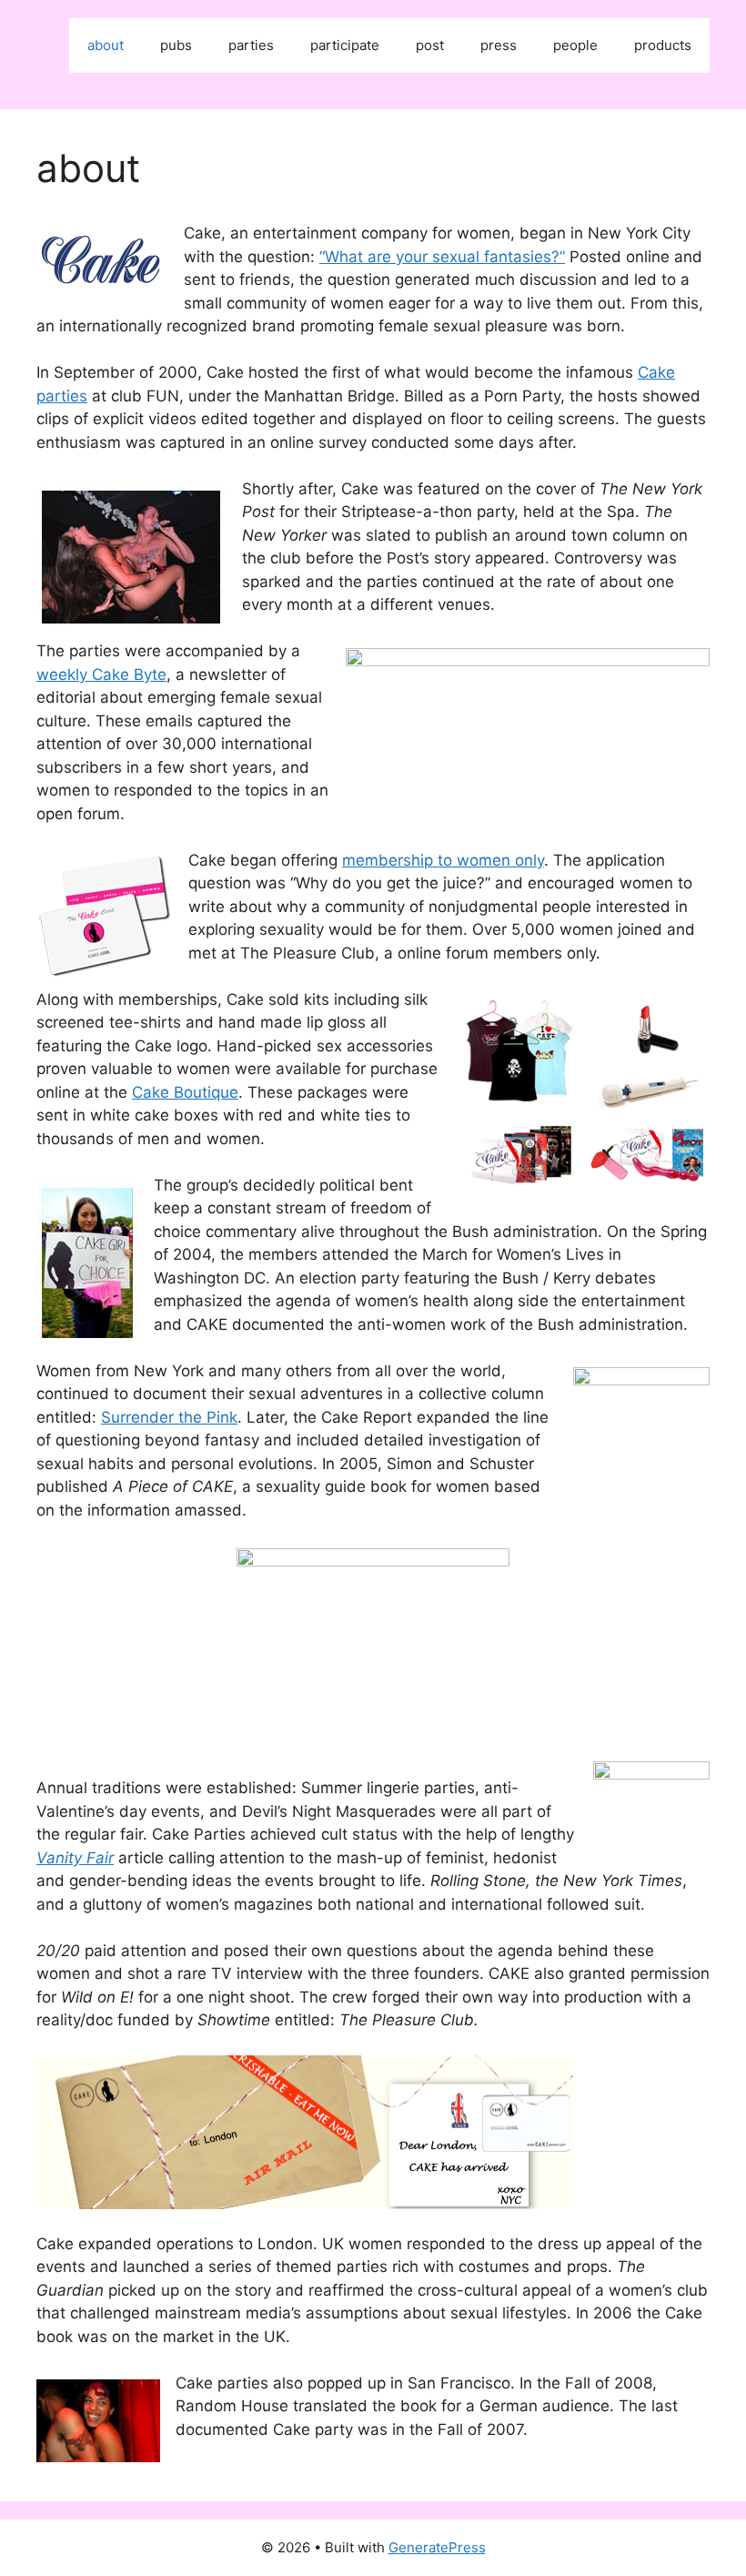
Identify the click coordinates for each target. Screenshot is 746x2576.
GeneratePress (437, 2547)
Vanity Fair (75, 1858)
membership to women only (443, 860)
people (575, 45)
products (663, 45)
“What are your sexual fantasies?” (442, 257)
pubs (176, 45)
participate (345, 45)
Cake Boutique (185, 1092)
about (106, 45)
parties (251, 45)
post (430, 45)
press (499, 45)
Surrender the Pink (169, 1417)
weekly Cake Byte (101, 674)
